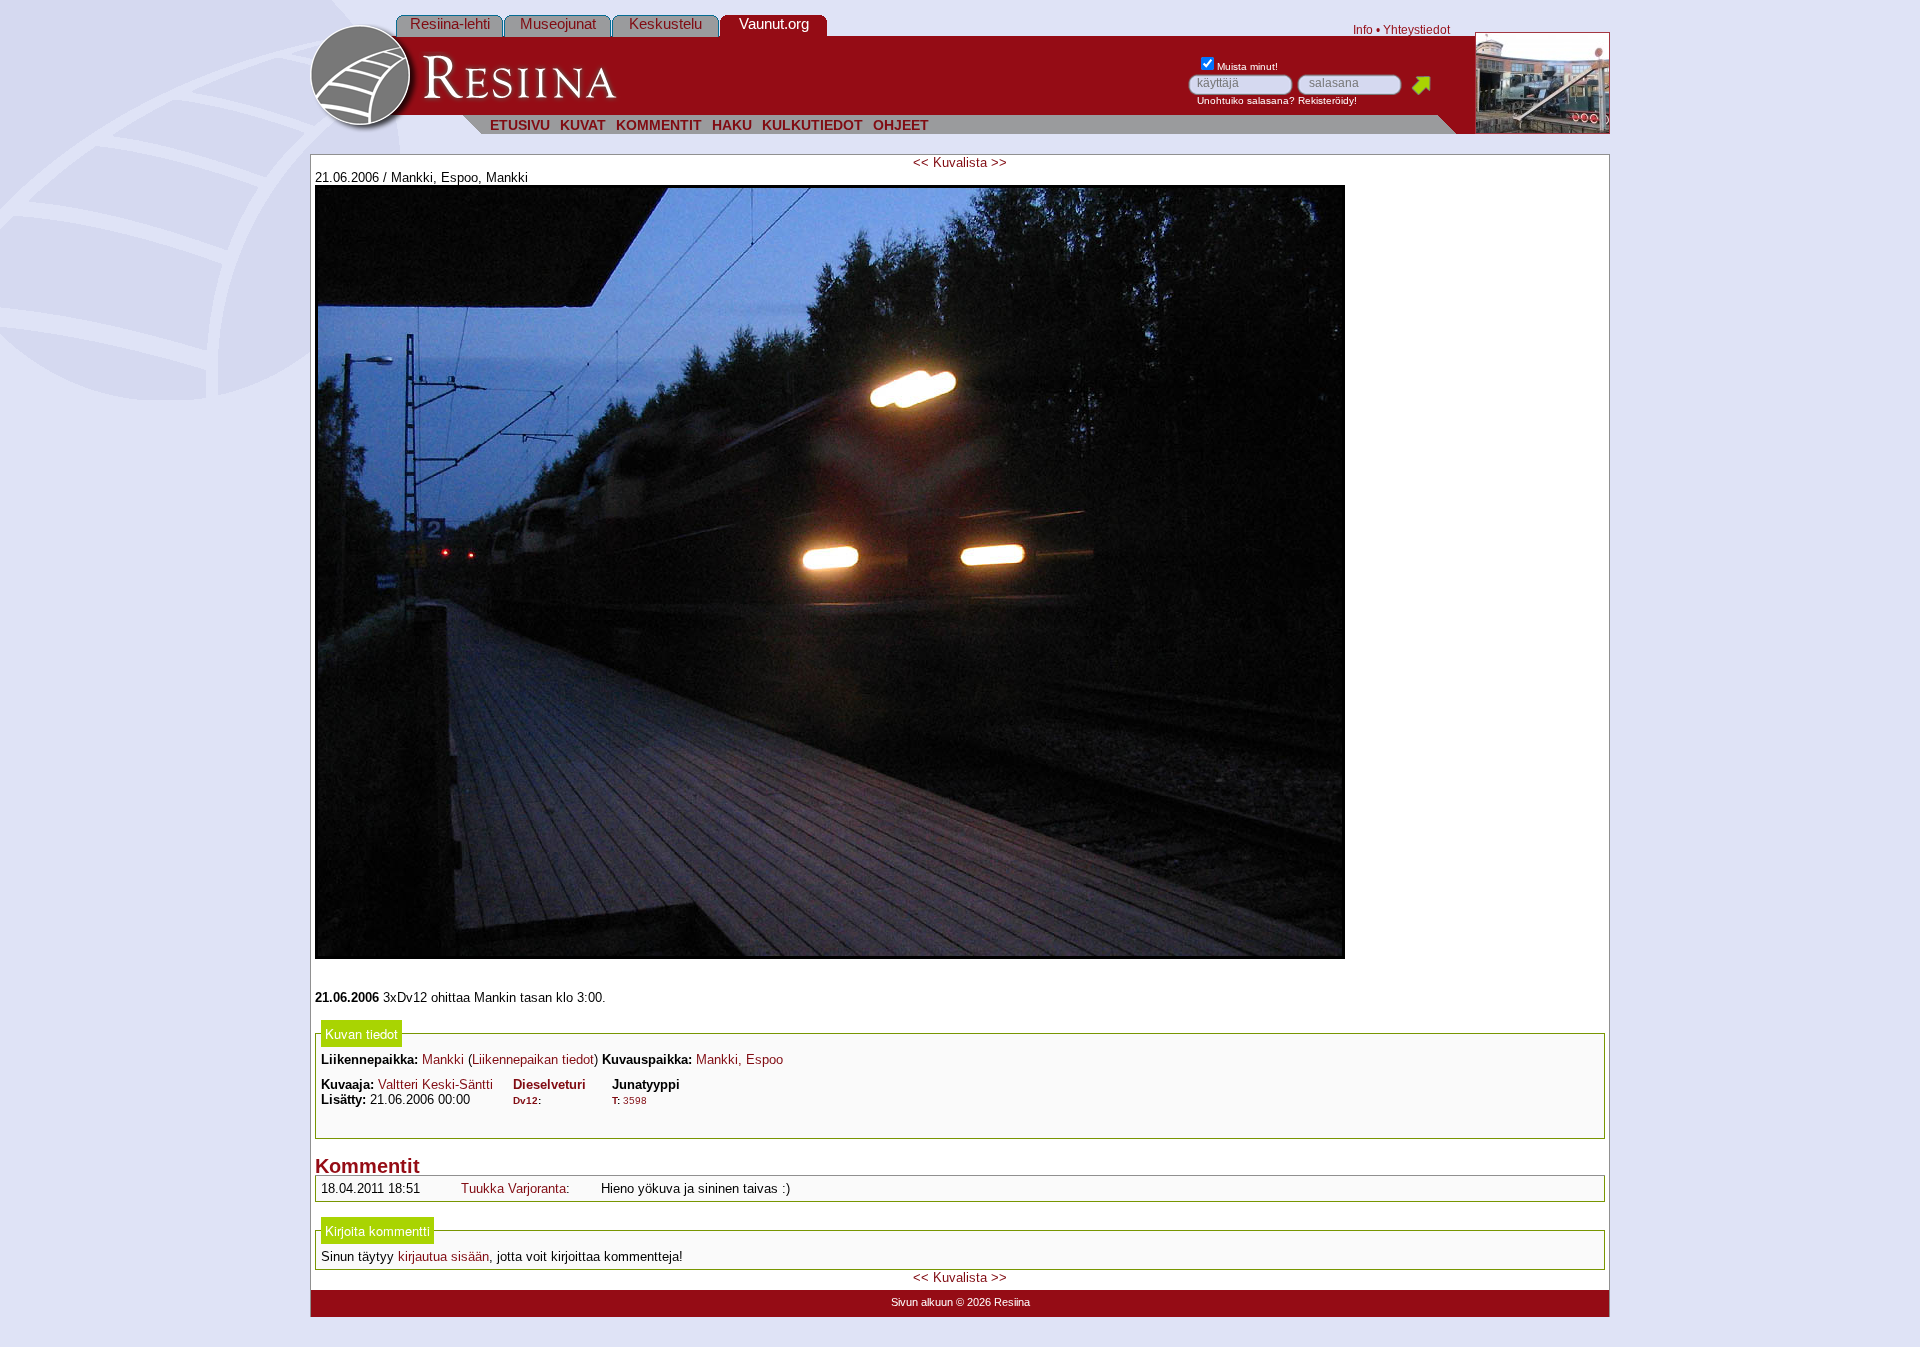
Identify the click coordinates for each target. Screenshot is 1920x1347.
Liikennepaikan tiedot (533, 1059)
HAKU (732, 125)
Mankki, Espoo (739, 1059)
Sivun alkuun (922, 1302)
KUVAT (583, 125)
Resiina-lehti (450, 23)
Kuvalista (960, 162)
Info (1363, 29)
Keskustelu (665, 23)
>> (999, 162)
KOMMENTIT (659, 125)
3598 (635, 1100)
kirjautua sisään (443, 1256)
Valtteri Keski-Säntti (435, 1084)
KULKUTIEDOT (812, 125)
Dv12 (525, 1100)
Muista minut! (1247, 66)
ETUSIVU (520, 125)
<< (921, 162)
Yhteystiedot (1416, 29)
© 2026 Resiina (993, 1302)
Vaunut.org (774, 23)
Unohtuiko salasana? (1246, 100)
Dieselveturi (549, 1084)
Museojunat (558, 23)
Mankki (443, 1059)
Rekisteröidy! (1327, 100)
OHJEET (901, 125)
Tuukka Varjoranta (513, 1188)
